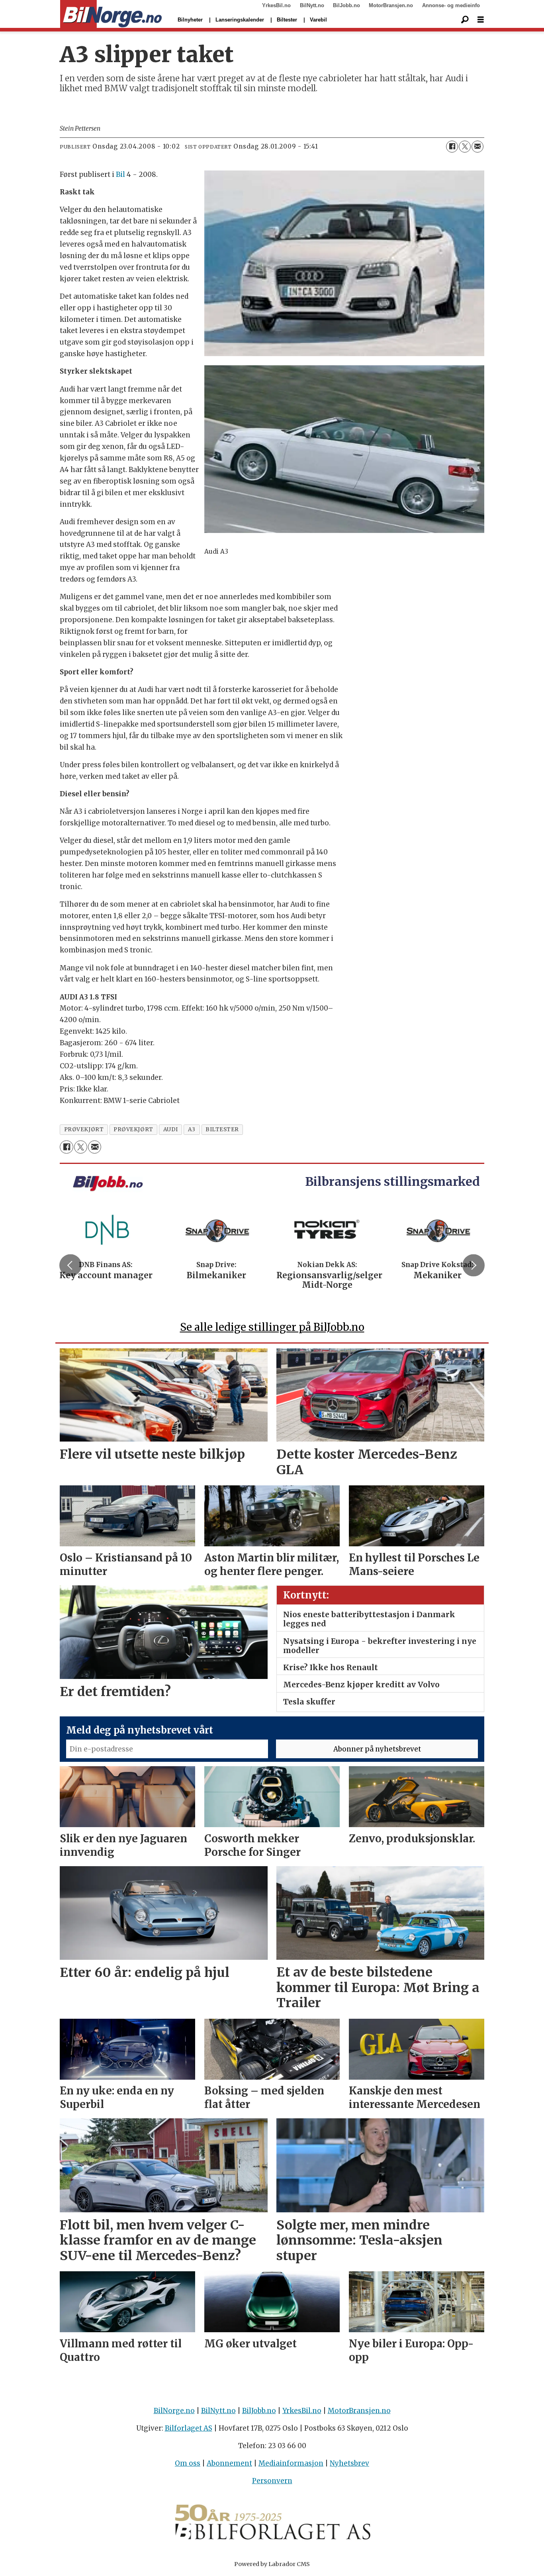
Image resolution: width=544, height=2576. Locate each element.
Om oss (188, 2463)
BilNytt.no (312, 5)
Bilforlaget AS (189, 2428)
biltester (222, 1129)
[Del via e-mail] (477, 147)
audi (171, 1129)
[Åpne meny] (481, 20)
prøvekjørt (133, 1129)
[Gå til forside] (111, 14)
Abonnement (229, 2463)
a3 (192, 1129)
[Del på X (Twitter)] (465, 147)
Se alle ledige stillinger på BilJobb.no (272, 1327)
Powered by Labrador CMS (272, 2564)
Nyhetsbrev (349, 2463)
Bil (120, 174)
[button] (70, 1265)
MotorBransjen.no (391, 5)
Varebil (318, 20)
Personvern (272, 2481)
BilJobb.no (346, 5)
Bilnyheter (190, 20)
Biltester (287, 20)
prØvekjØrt (84, 1129)
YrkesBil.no (276, 5)
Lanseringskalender (240, 20)
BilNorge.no (174, 2411)
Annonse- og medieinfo (451, 5)
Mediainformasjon (291, 2463)
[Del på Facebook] (452, 147)
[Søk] (465, 20)
